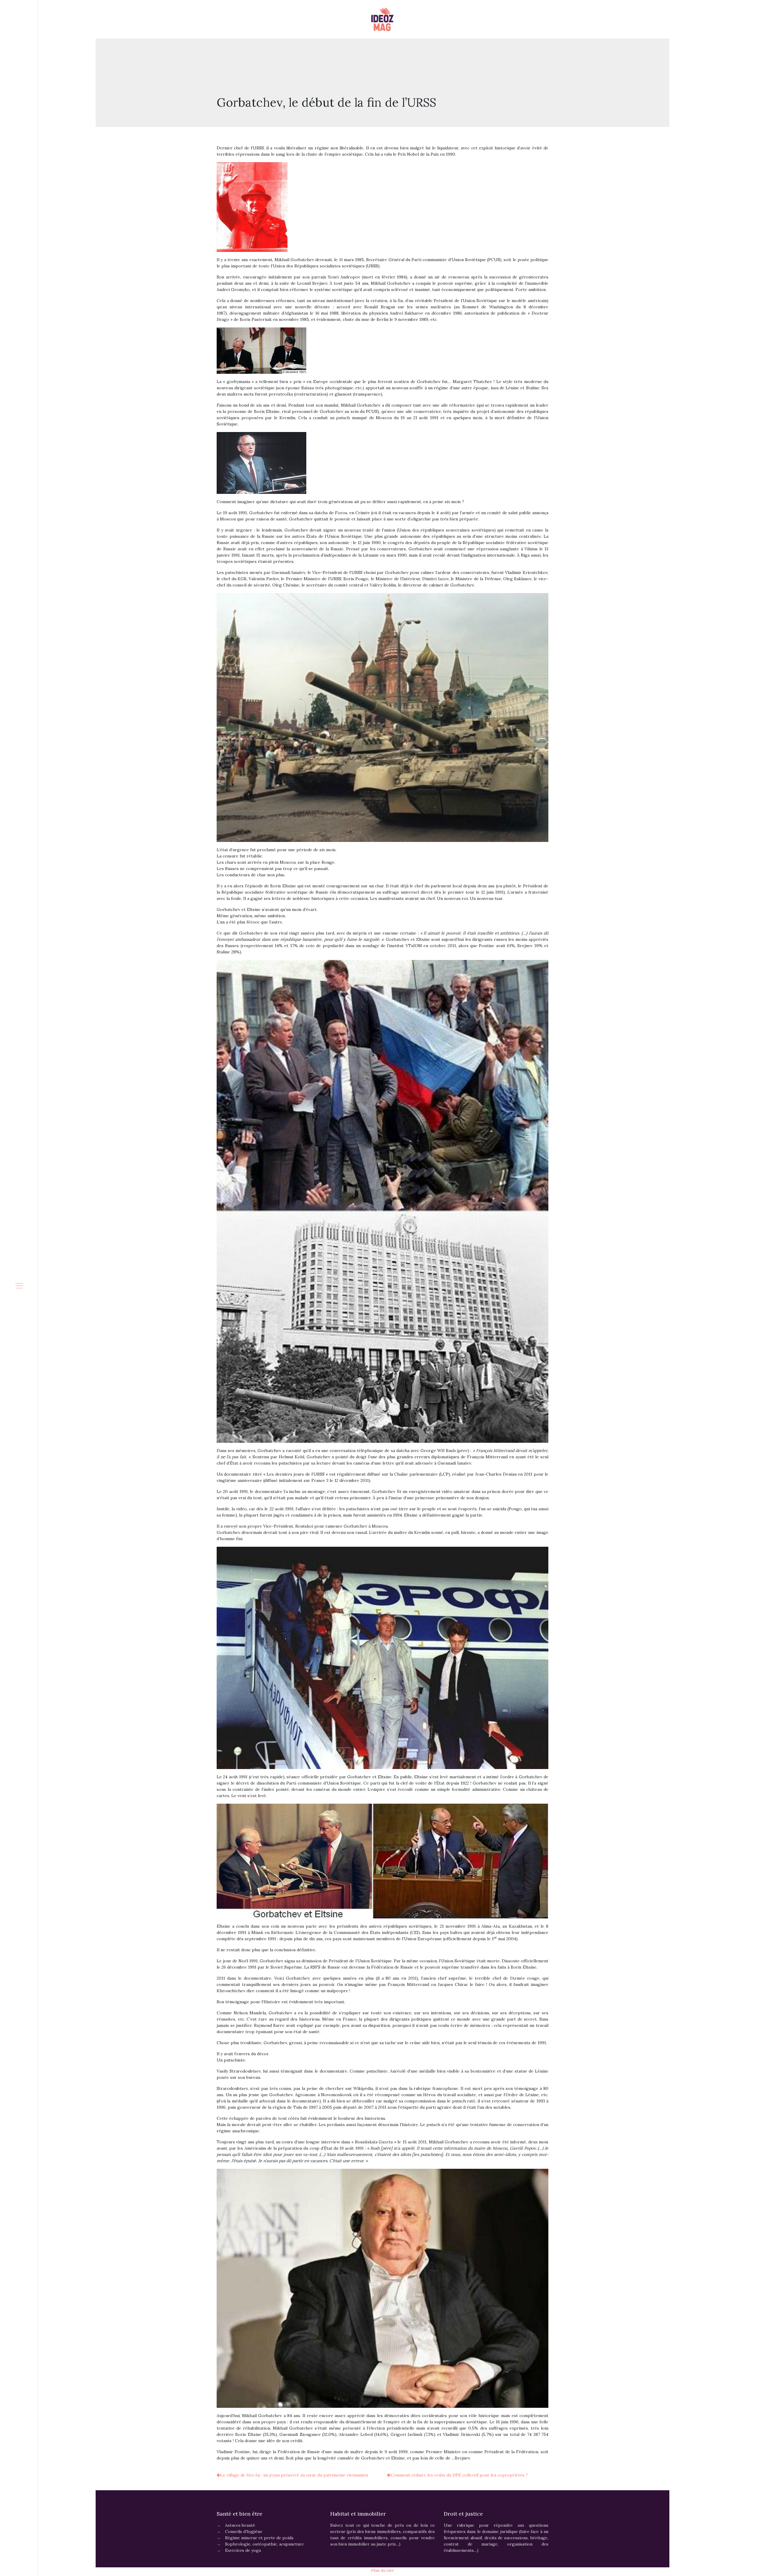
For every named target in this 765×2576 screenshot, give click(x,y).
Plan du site (383, 2570)
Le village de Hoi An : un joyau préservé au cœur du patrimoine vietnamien (294, 2475)
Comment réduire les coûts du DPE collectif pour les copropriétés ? (459, 2475)
